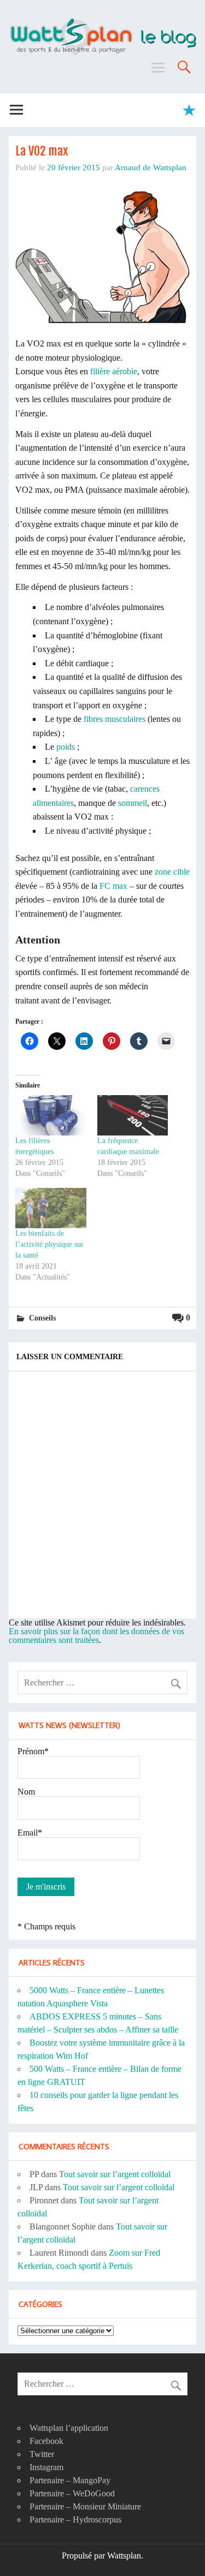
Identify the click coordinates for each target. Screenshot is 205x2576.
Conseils (42, 1318)
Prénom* (33, 1751)
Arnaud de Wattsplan (151, 167)
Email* (30, 1833)
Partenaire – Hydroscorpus (75, 2520)
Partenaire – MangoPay (70, 2480)
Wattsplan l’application (69, 2428)
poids (66, 747)
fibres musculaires (115, 719)
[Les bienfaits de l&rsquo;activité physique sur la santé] (51, 1208)
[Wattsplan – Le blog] (102, 22)
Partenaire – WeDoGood (72, 2493)
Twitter (42, 2454)
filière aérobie (114, 371)
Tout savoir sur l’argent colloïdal (115, 2174)
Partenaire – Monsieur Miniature (85, 2506)
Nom (26, 1792)
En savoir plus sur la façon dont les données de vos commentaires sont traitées (96, 1636)
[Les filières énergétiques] (51, 1115)
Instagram (46, 2467)
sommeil (133, 803)
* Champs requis (46, 1926)
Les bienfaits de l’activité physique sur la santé (49, 1244)
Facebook (46, 2441)
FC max (113, 886)
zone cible (172, 872)
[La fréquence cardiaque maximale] (133, 1115)
